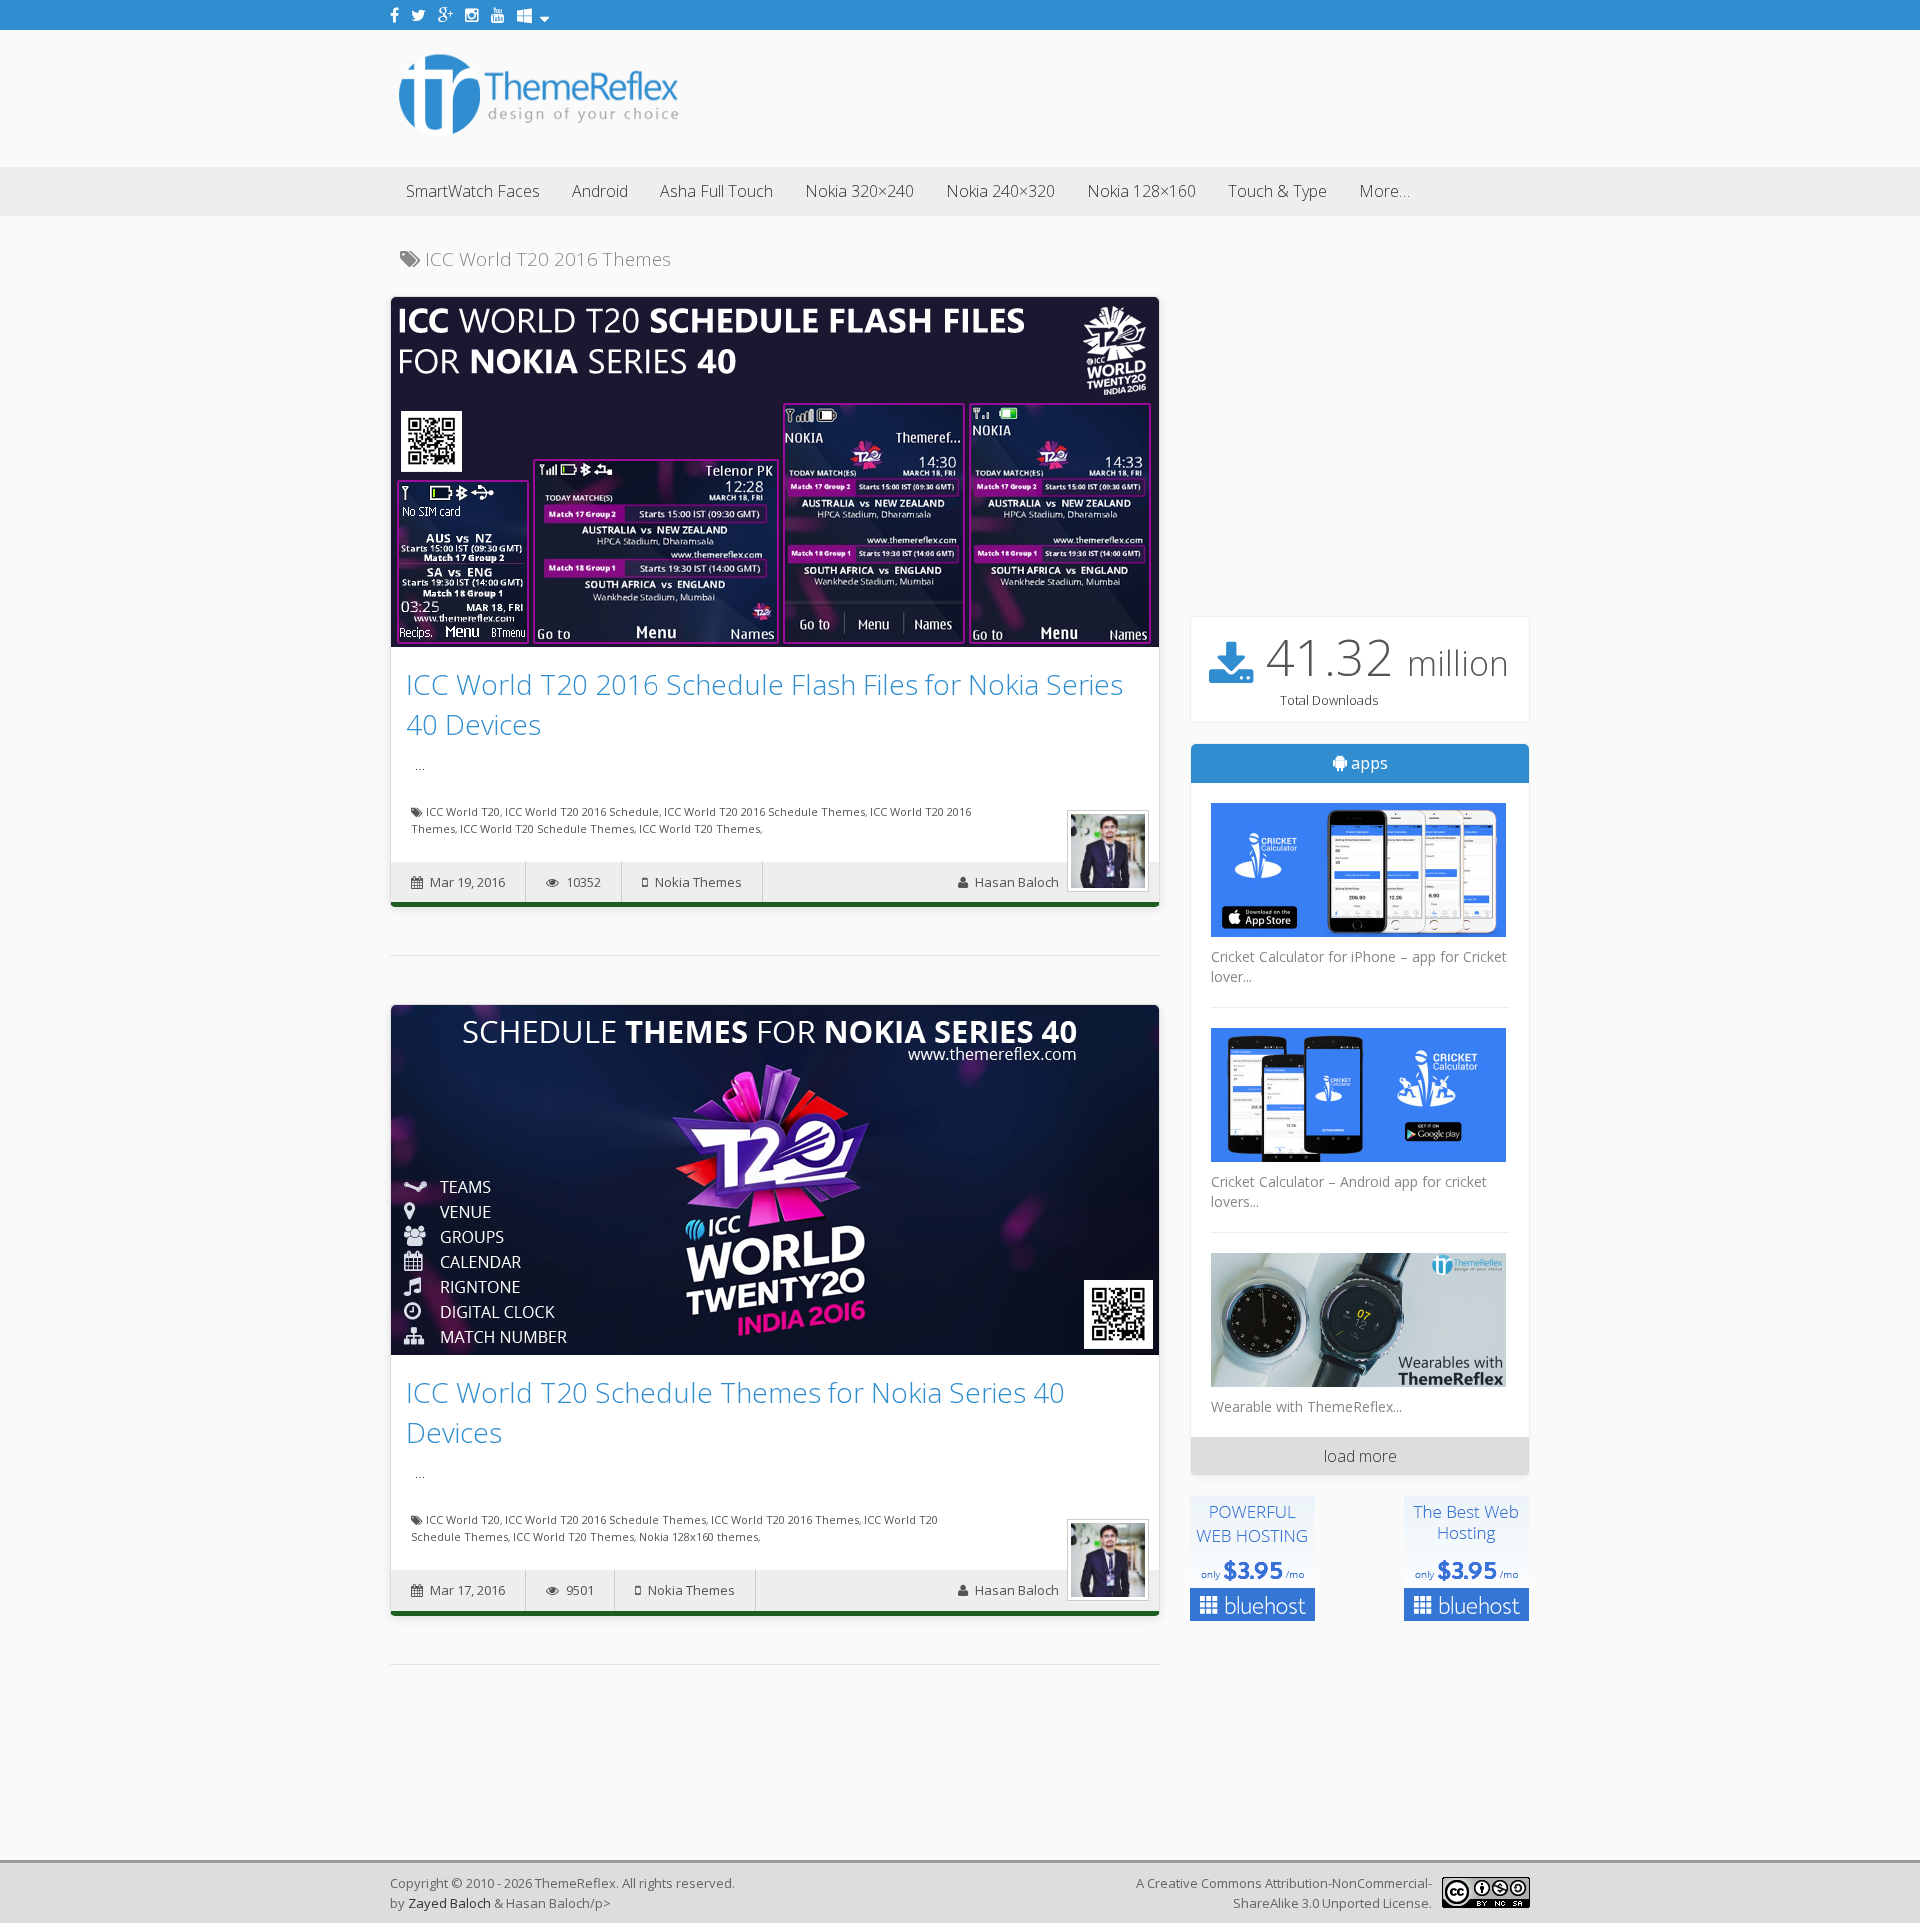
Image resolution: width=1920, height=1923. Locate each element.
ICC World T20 (463, 811)
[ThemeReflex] (538, 134)
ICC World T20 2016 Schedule (582, 811)
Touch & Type (1277, 191)
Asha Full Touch (716, 191)
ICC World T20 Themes (699, 828)
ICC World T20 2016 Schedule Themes (764, 811)
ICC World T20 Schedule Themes (547, 828)
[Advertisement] (1166, 95)
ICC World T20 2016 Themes (785, 1519)
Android (600, 191)
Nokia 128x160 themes (698, 1536)
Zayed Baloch (449, 1903)
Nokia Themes (698, 882)
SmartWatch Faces (473, 191)
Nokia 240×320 (1000, 191)
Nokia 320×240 (859, 191)
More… (1384, 191)
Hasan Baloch (1017, 882)
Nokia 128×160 (1141, 191)
